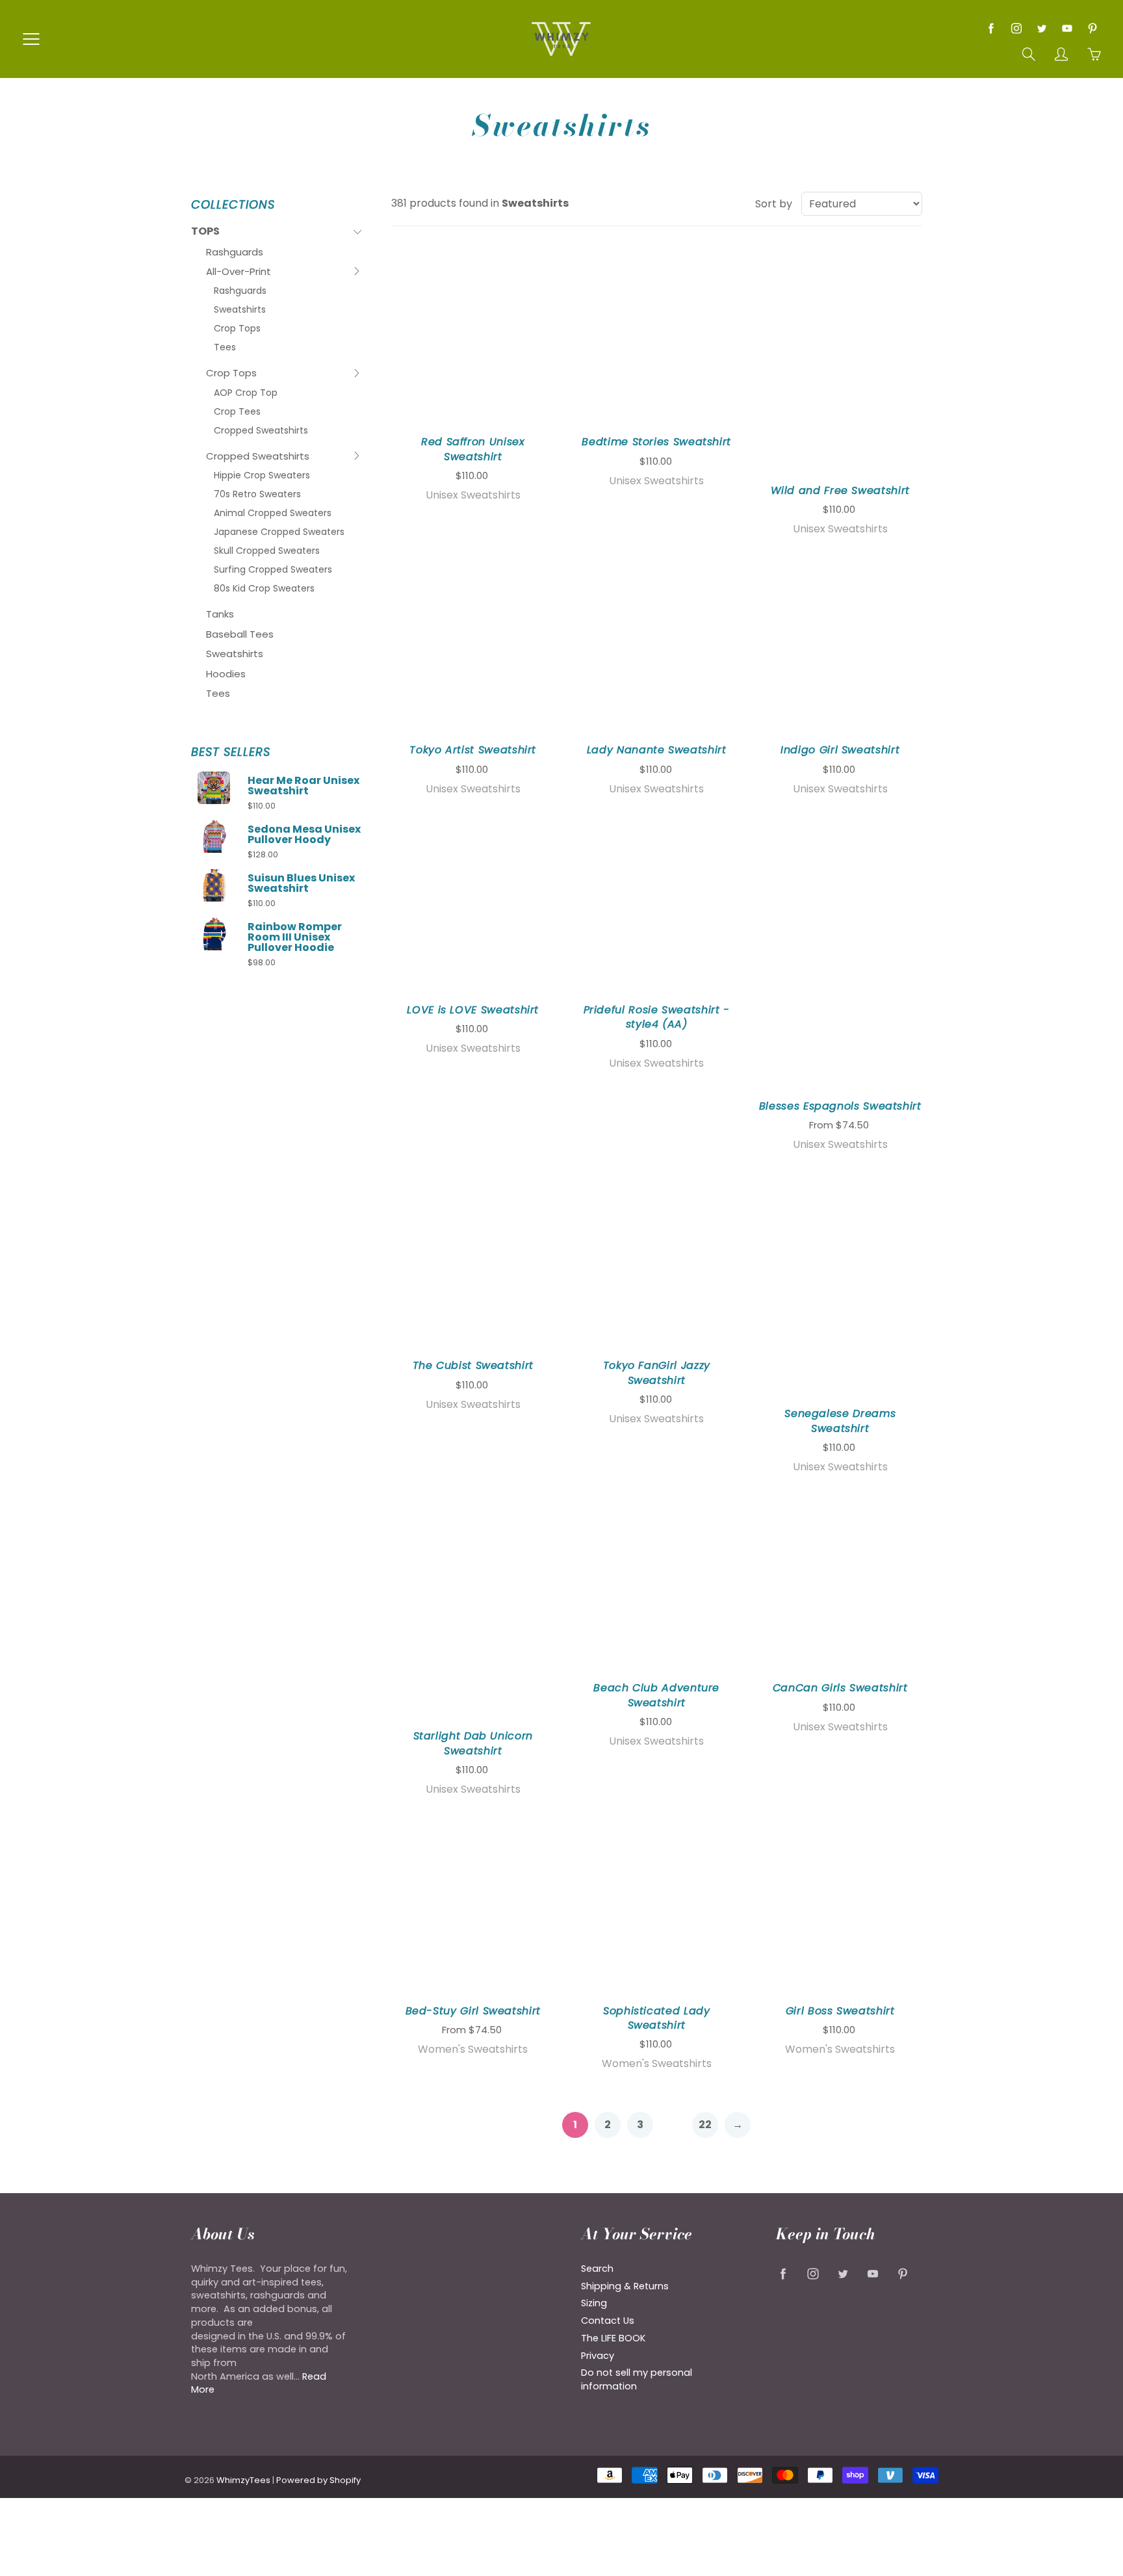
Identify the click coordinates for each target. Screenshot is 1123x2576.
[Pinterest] (1092, 28)
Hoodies (226, 674)
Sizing (594, 2303)
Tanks (220, 614)
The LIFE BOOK (613, 2338)
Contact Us (608, 2321)
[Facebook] (991, 28)
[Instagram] (1016, 28)
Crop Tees (237, 411)
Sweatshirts (240, 309)
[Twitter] (1041, 28)
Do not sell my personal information (637, 2379)
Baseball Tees (240, 634)
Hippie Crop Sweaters (262, 475)
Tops (217, 233)
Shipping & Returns (625, 2286)
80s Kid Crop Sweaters (264, 588)
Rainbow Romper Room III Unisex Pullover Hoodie (295, 937)
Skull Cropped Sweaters (267, 551)
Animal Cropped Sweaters (273, 513)
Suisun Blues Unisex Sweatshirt (301, 883)
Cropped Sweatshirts (261, 430)
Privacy (598, 2356)
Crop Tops (237, 328)
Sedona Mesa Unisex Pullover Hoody (304, 835)
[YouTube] (1067, 28)
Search (597, 2269)
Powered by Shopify (318, 2480)
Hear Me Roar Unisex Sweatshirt (303, 786)
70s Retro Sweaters (257, 494)
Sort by (774, 204)
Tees (225, 347)
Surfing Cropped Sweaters (273, 569)
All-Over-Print (239, 273)
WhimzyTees (243, 2480)
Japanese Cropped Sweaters (279, 532)
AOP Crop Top (246, 393)
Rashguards (235, 252)
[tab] (277, 232)
